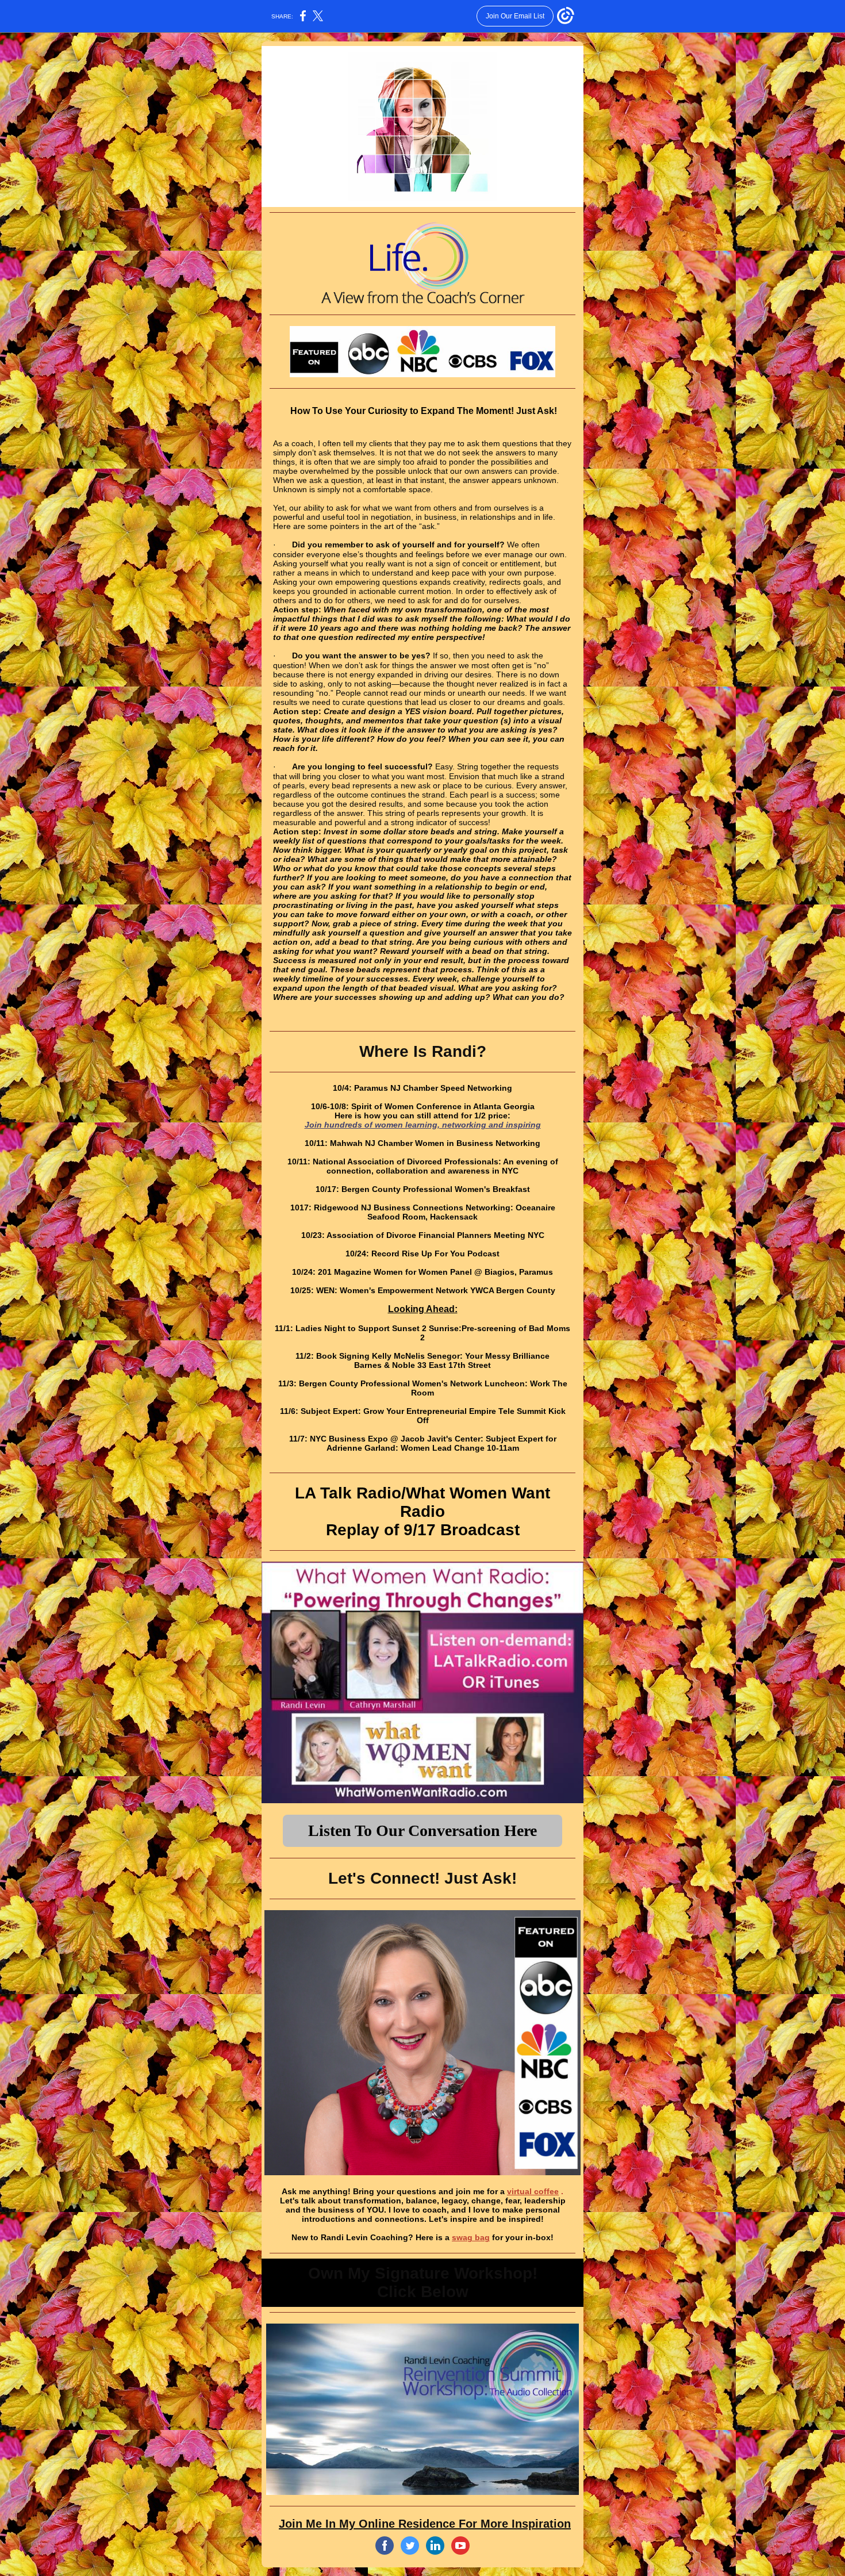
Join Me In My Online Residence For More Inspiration (425, 2524)
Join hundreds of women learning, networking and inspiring (423, 1125)
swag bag (471, 2237)
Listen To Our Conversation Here (422, 1831)
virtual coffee (533, 2191)
